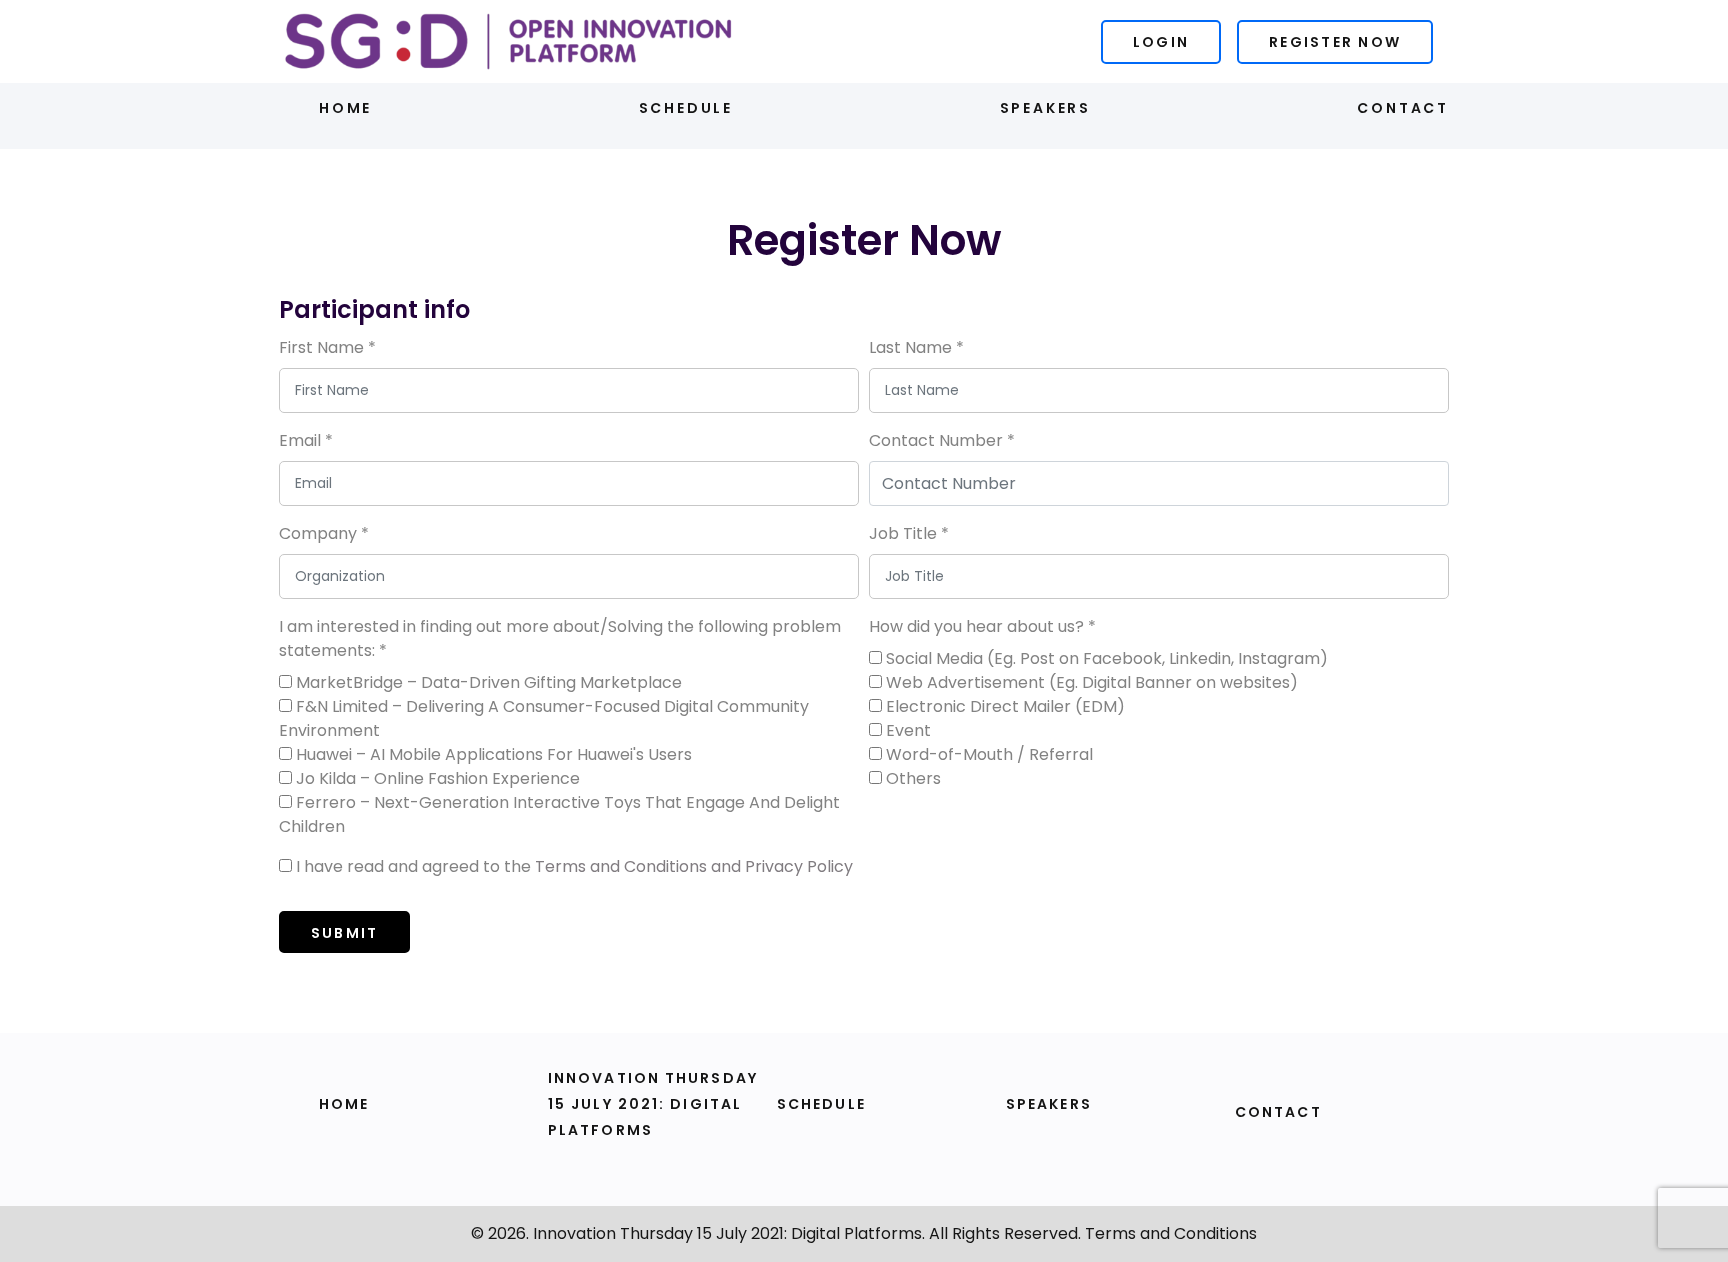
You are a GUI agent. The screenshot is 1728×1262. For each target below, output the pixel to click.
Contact (1403, 108)
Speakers (1045, 108)
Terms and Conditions (1171, 1233)
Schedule (686, 108)
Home (345, 108)
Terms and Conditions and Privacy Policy (694, 866)
